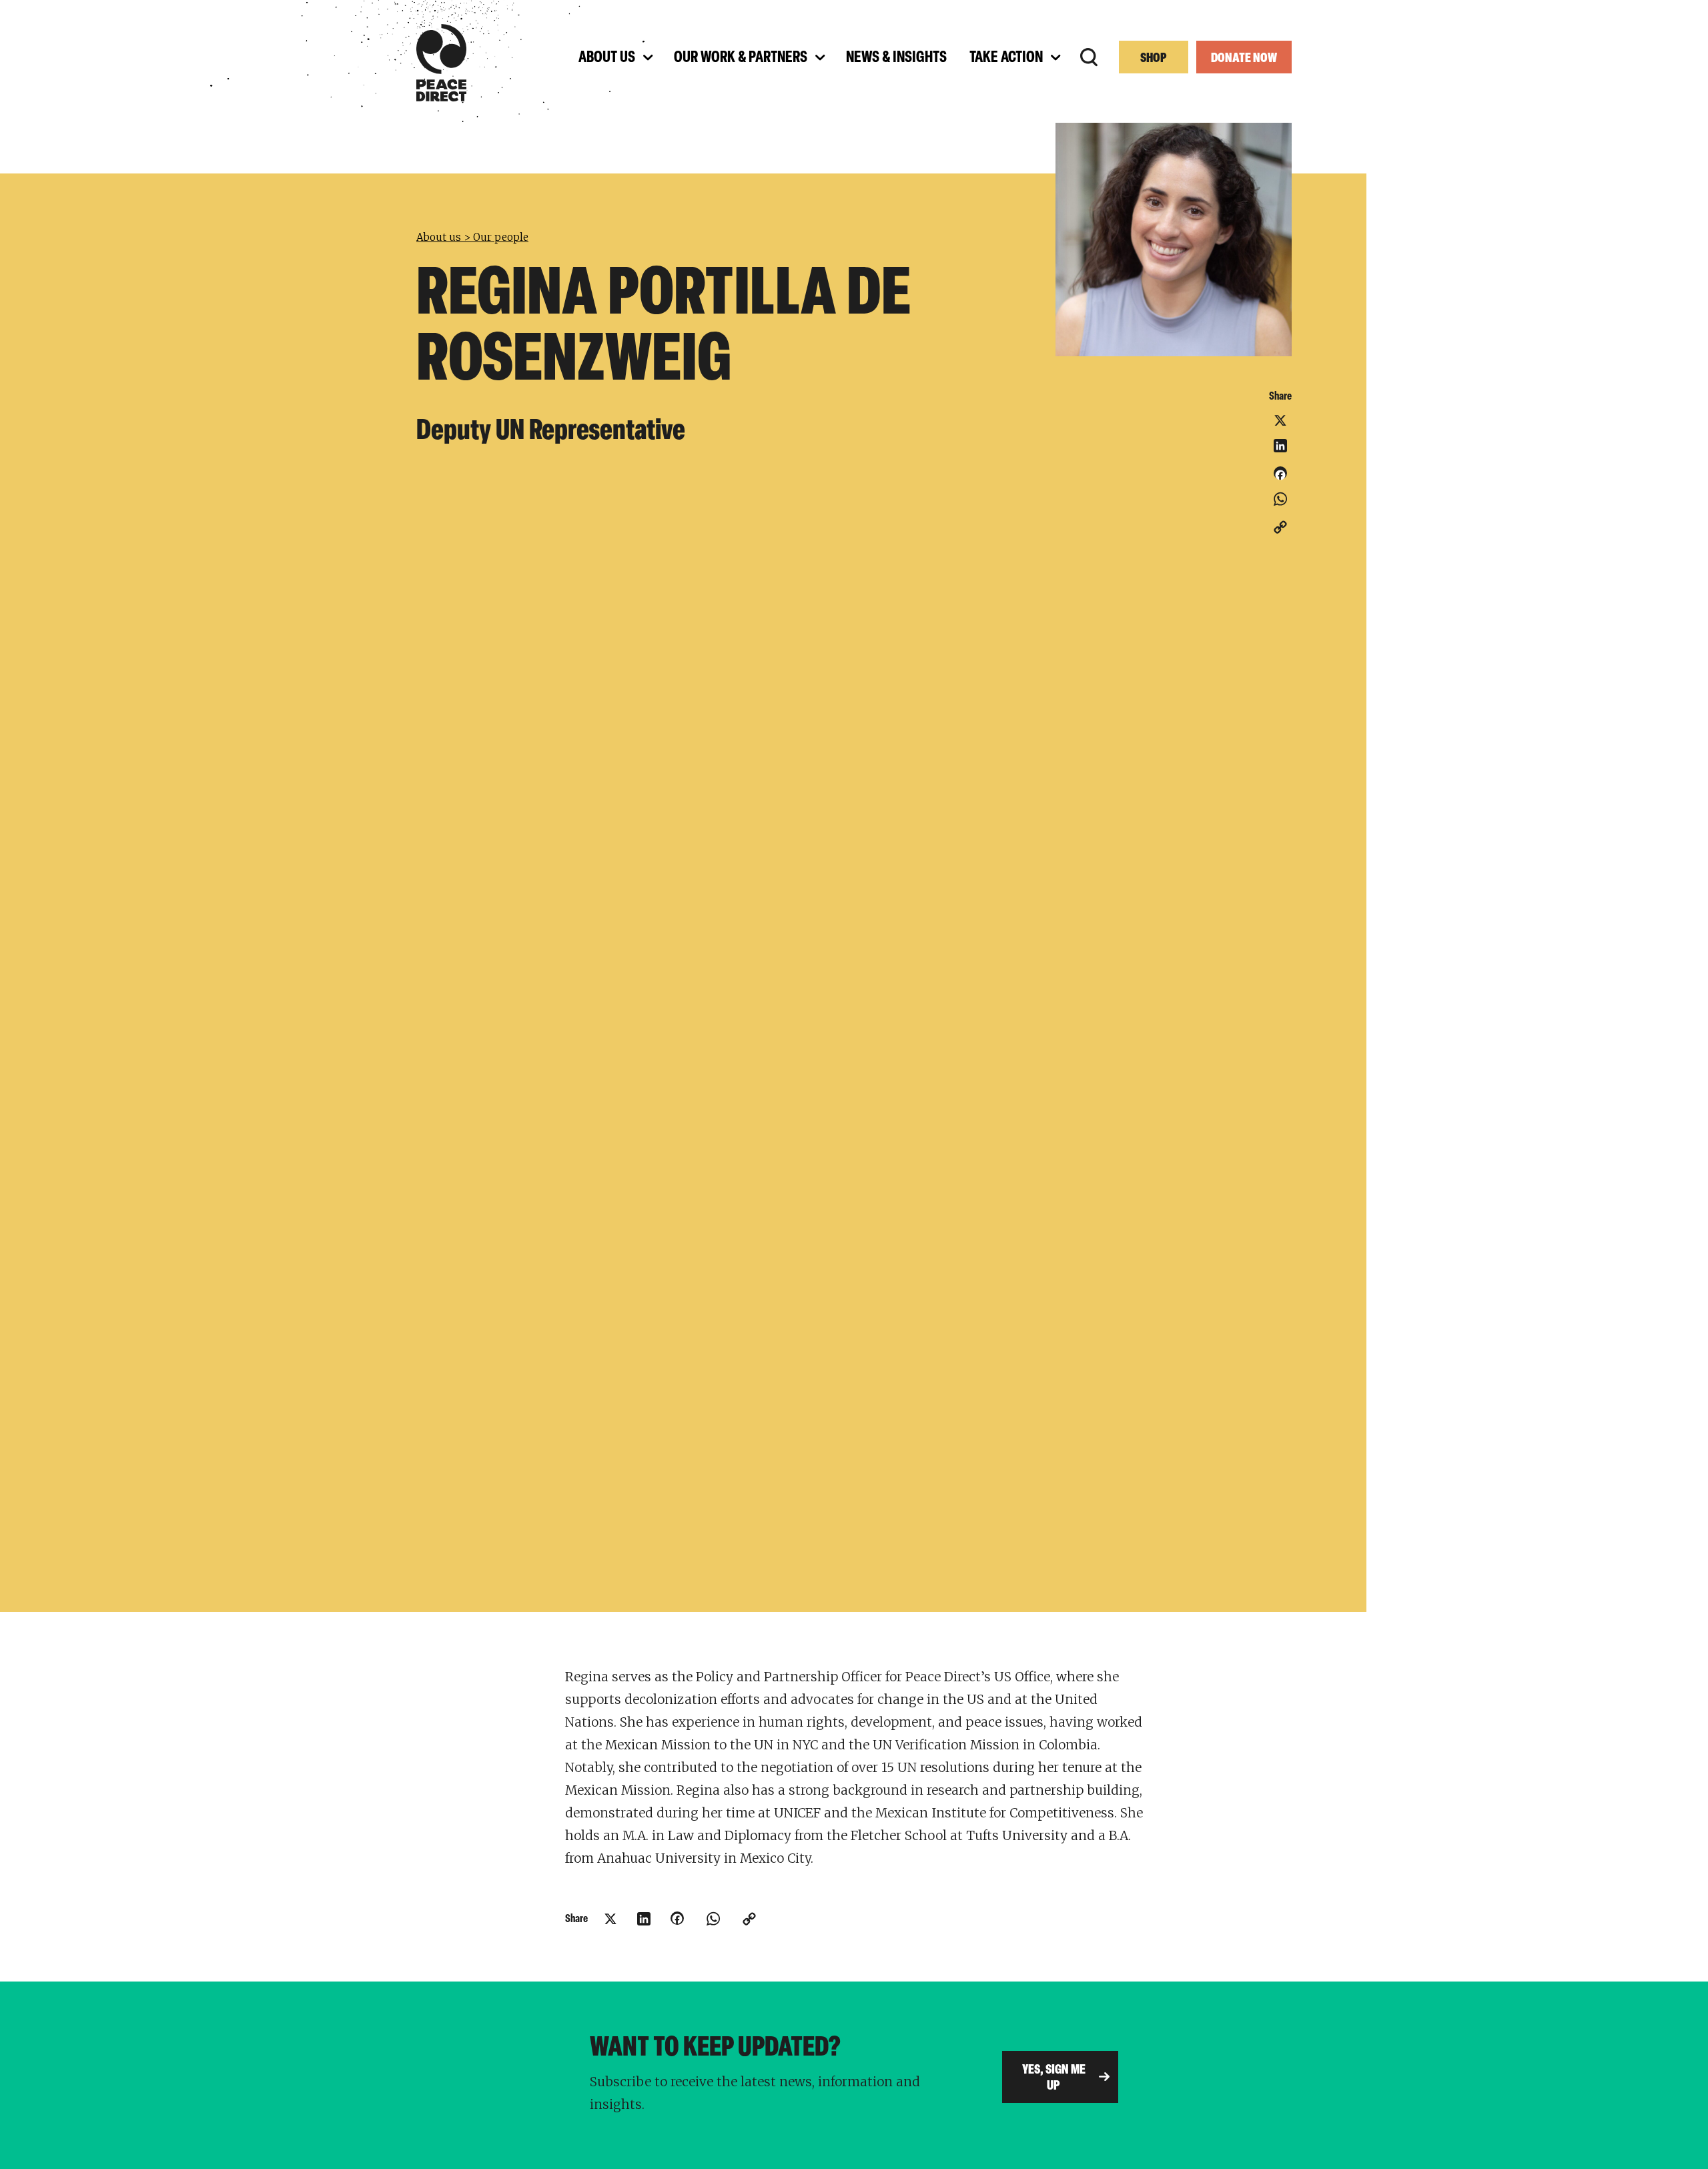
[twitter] (1280, 420)
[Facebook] (1280, 478)
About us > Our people (472, 237)
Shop (1154, 59)
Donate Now (1244, 59)
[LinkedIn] (1280, 446)
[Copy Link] (1280, 527)
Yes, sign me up (1054, 2078)
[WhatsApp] (1280, 499)
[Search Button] (1089, 57)
